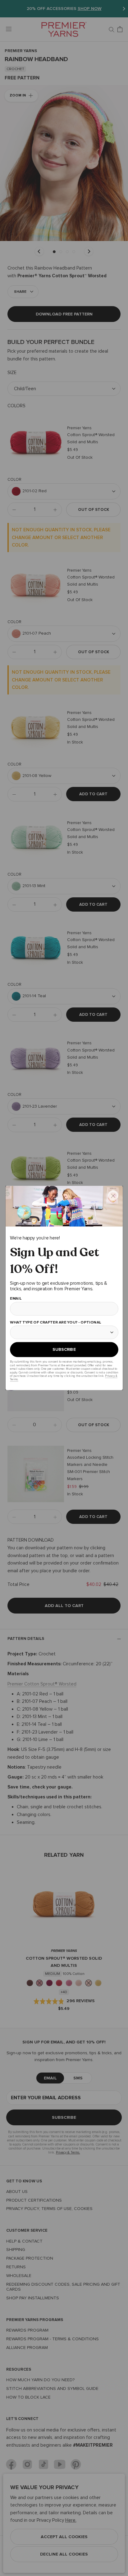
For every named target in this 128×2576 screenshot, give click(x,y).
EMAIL (16, 1299)
